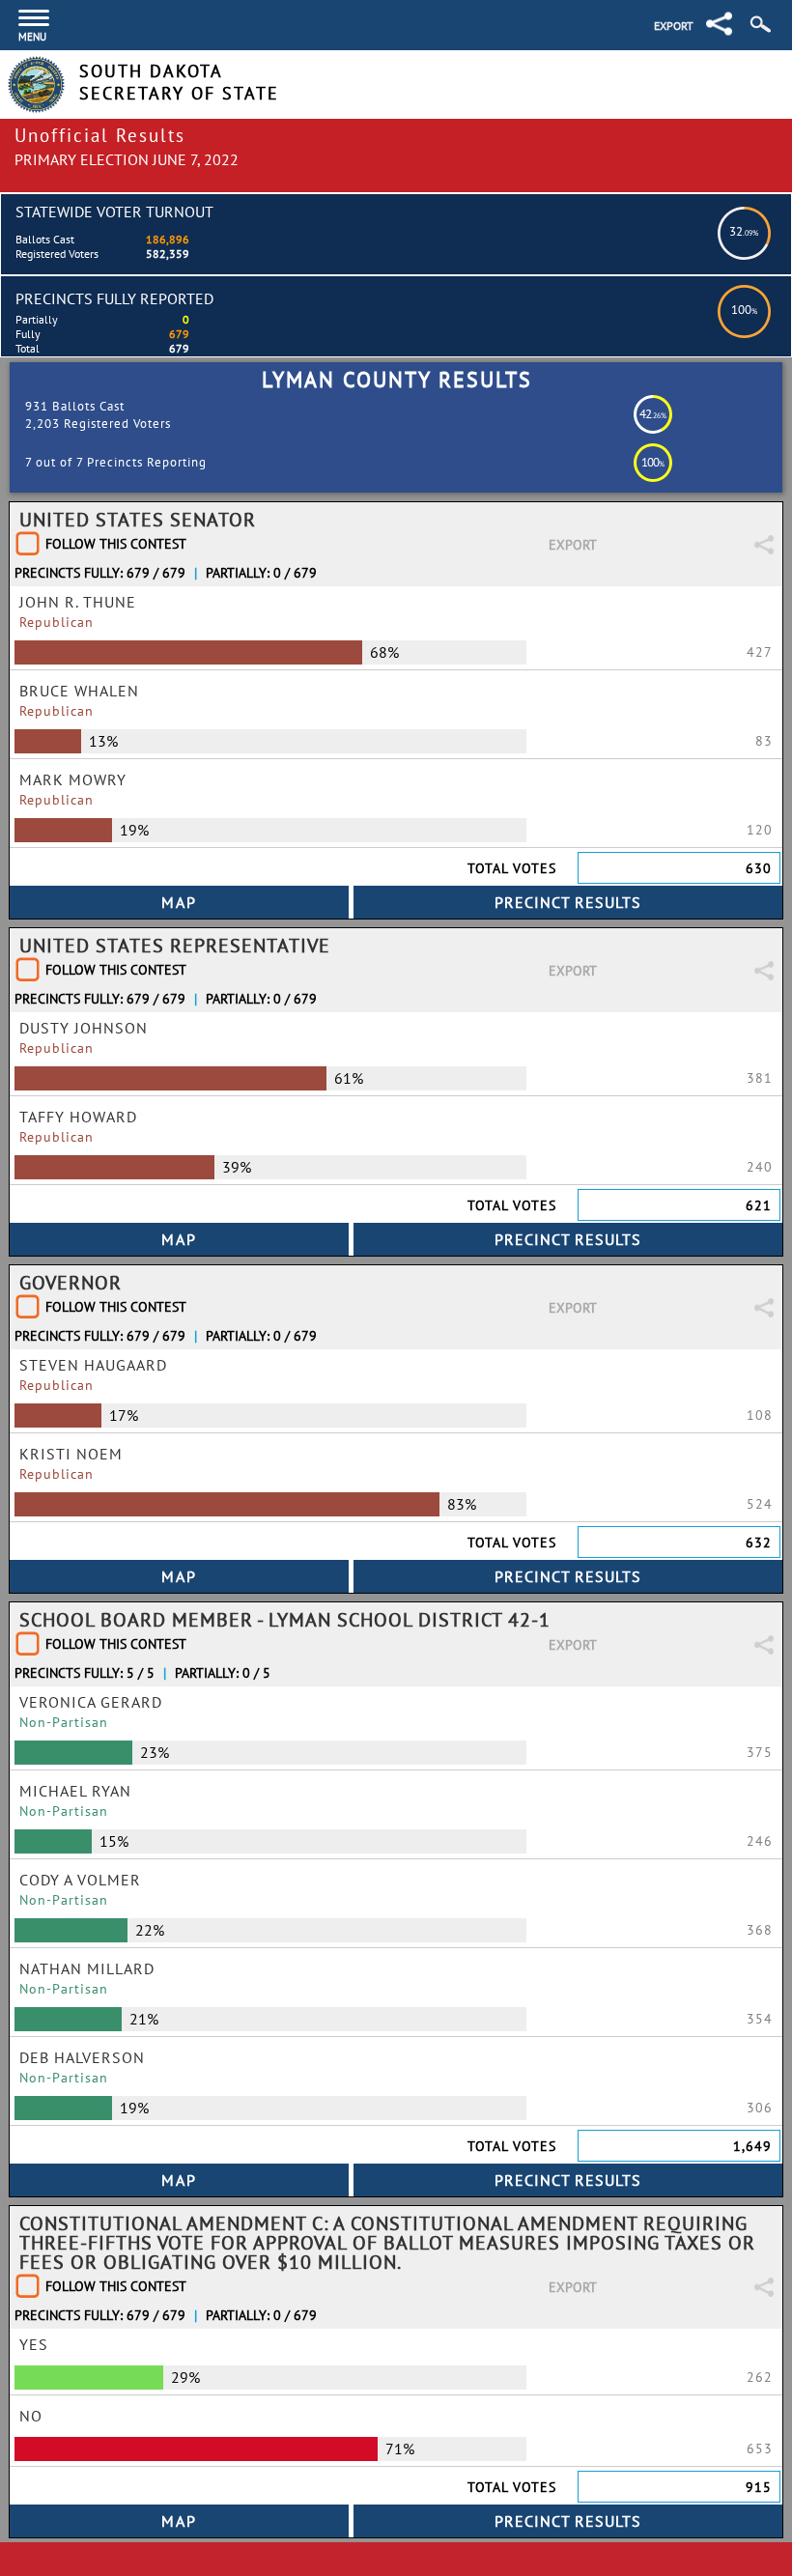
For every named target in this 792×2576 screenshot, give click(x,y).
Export (674, 26)
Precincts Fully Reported (114, 298)
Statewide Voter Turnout (114, 212)
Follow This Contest (116, 544)
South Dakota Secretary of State (179, 82)
